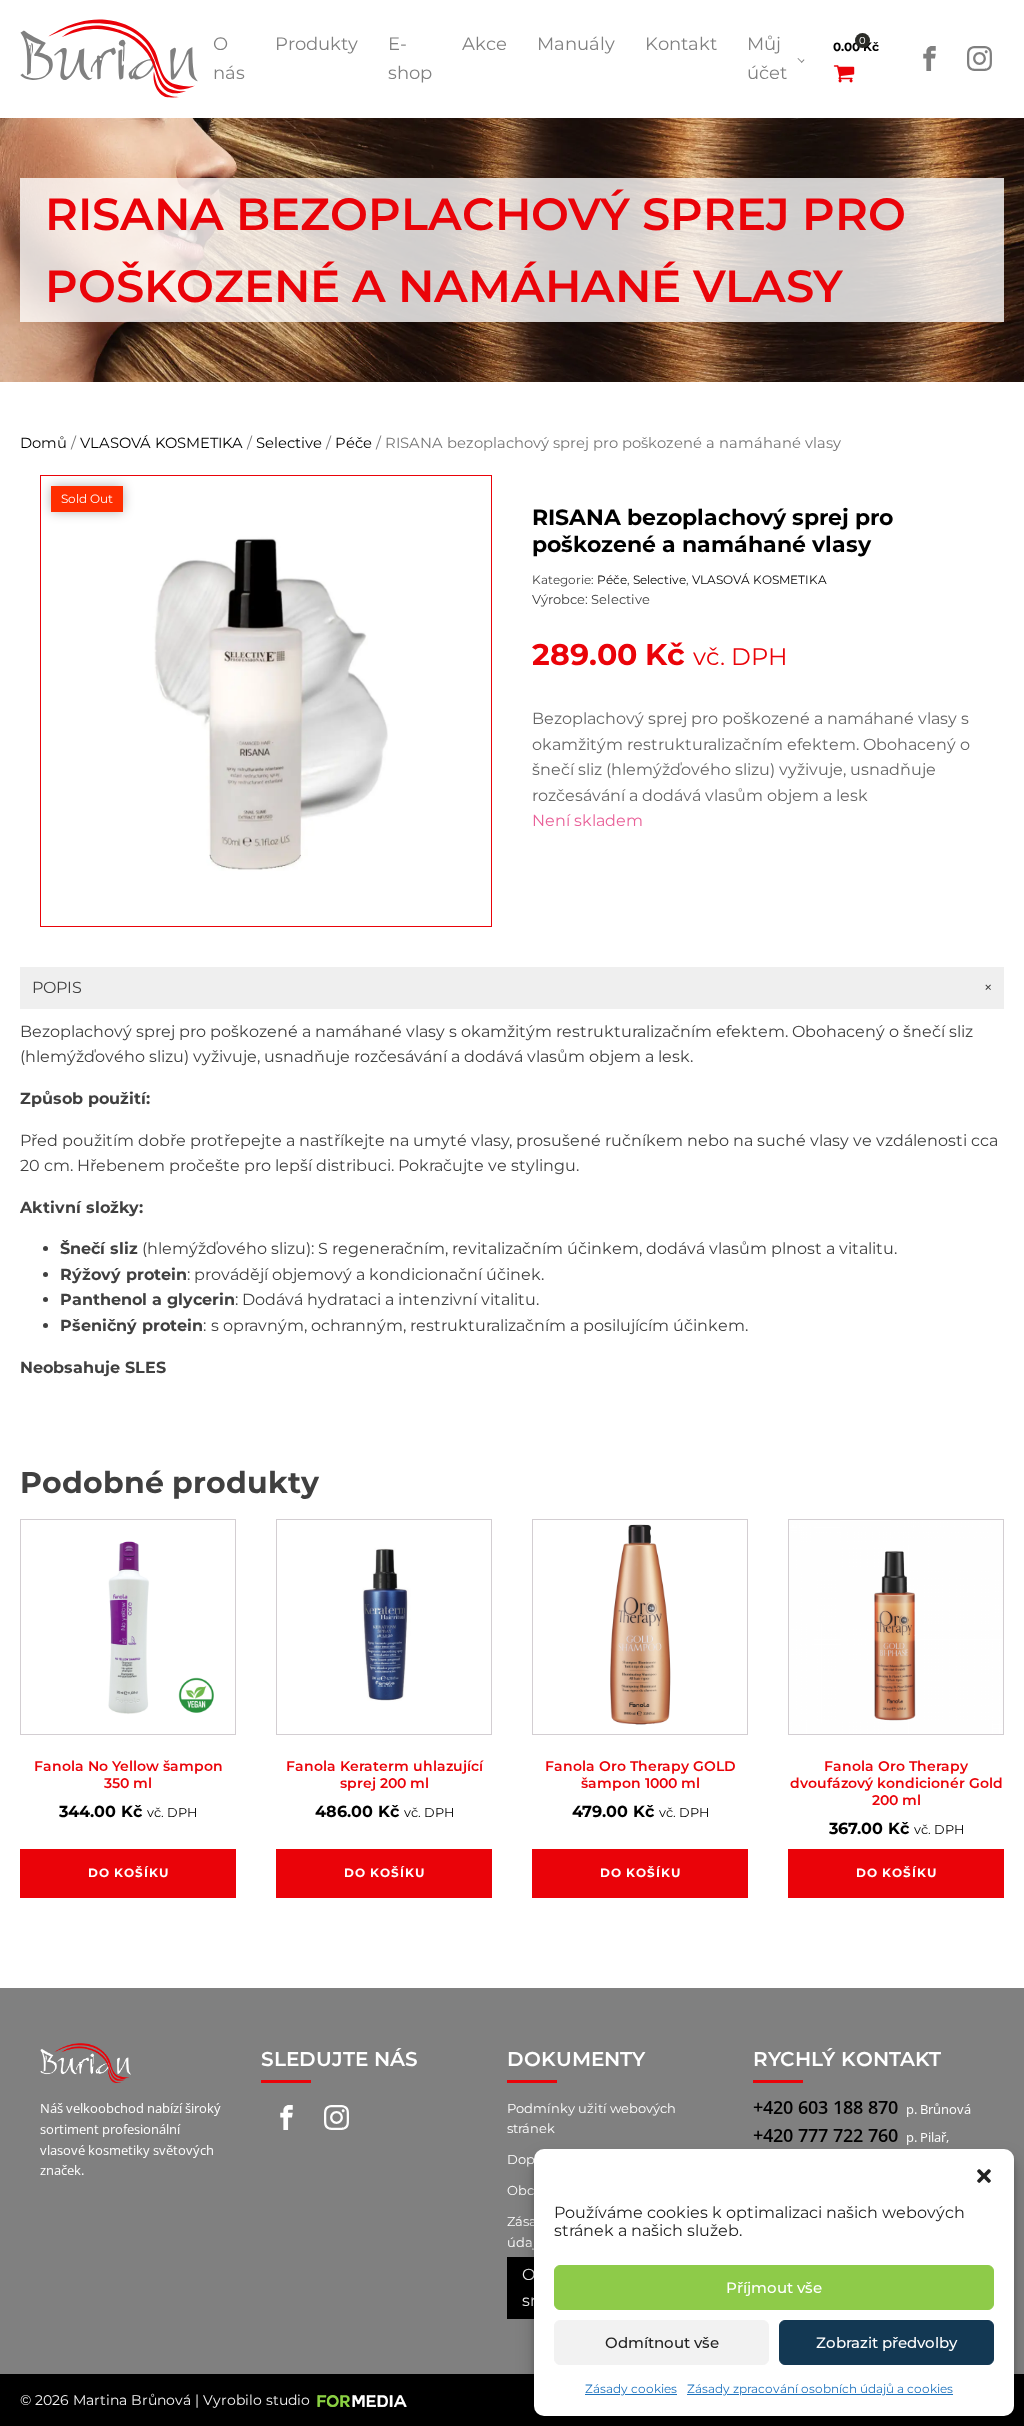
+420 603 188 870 (825, 2107)
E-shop (410, 58)
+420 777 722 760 (825, 2135)
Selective (289, 443)
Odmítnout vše (662, 2342)
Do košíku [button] (128, 1872)
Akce (484, 44)
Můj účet (767, 58)
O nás (229, 58)
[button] (984, 2174)
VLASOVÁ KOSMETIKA (161, 443)
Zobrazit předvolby (886, 2342)
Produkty (316, 44)
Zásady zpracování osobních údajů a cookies (820, 2388)
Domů (43, 443)
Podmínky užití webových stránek (591, 2118)
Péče (353, 443)
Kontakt (681, 44)
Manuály (576, 44)
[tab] (512, 988)
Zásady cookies (631, 2388)
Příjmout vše (774, 2287)
